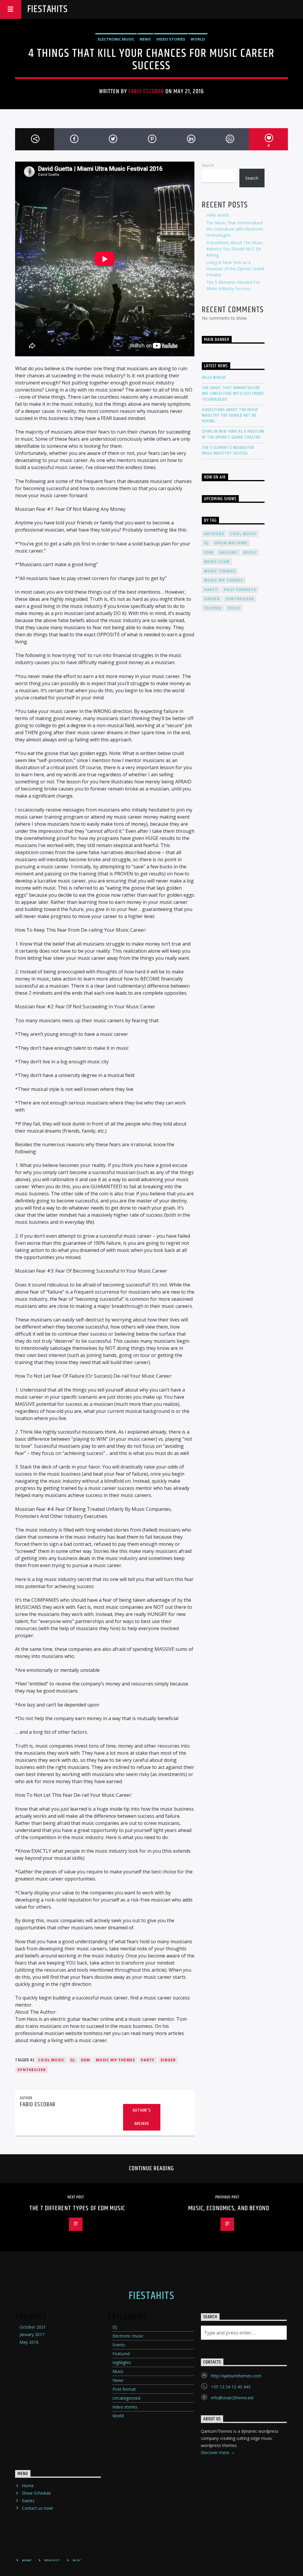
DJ (115, 2327)
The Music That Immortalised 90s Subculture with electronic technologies (235, 229)
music (250, 552)
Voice (234, 608)
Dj (73, 2060)
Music (118, 2371)
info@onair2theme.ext (232, 2398)
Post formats (240, 590)
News (145, 39)
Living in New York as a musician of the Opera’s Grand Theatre (235, 269)
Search (208, 165)
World (198, 39)
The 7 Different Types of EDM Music (77, 2208)
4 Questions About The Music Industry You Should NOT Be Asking (235, 249)
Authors (214, 534)
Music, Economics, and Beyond (229, 2208)
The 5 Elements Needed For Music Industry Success (228, 450)
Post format (124, 2389)
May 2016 (29, 2342)
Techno (213, 608)
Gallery (228, 552)
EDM (86, 2060)
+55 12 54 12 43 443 (231, 2387)
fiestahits (47, 9)
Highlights (122, 2362)
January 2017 (32, 2334)
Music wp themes (115, 2060)
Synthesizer (32, 2070)
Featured (121, 2354)
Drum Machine (231, 543)
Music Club (217, 562)
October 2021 (33, 2327)
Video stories (171, 39)
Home (28, 2486)
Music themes (220, 571)
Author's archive (142, 2117)
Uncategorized (126, 2398)
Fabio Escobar (146, 91)
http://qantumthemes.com (236, 2376)
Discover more (216, 2452)
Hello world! (217, 215)
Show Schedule (36, 2493)
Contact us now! (37, 2508)
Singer (168, 2060)
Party (148, 2060)
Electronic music (116, 39)
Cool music (51, 2060)
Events (119, 2345)
